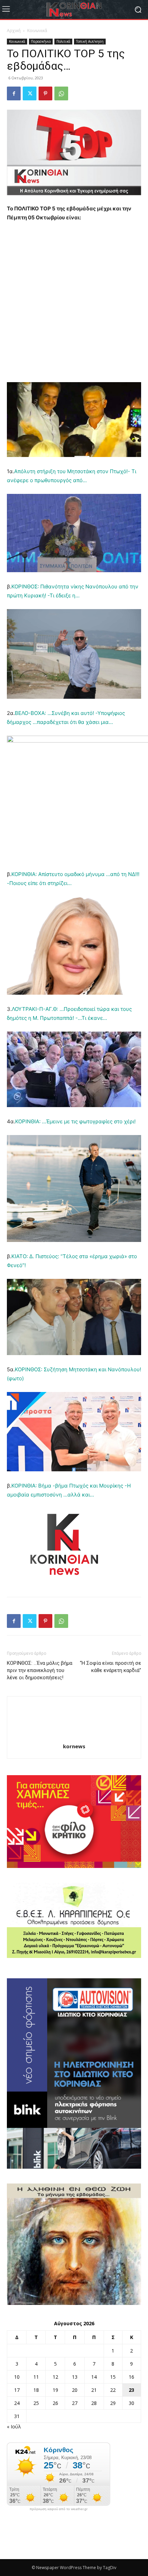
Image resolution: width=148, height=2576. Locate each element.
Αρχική (14, 31)
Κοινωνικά (37, 31)
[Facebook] (14, 93)
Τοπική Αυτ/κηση (90, 41)
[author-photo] (74, 1737)
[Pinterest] (45, 93)
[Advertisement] (74, 305)
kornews (74, 1746)
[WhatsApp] (61, 93)
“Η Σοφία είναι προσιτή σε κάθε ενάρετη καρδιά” (110, 1667)
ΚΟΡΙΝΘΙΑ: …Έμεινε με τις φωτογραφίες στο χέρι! (75, 1121)
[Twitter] (30, 93)
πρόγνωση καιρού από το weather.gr (59, 2509)
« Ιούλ (14, 2426)
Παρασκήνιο (41, 41)
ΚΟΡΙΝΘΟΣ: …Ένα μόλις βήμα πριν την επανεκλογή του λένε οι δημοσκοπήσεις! (40, 1670)
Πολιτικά (63, 41)
